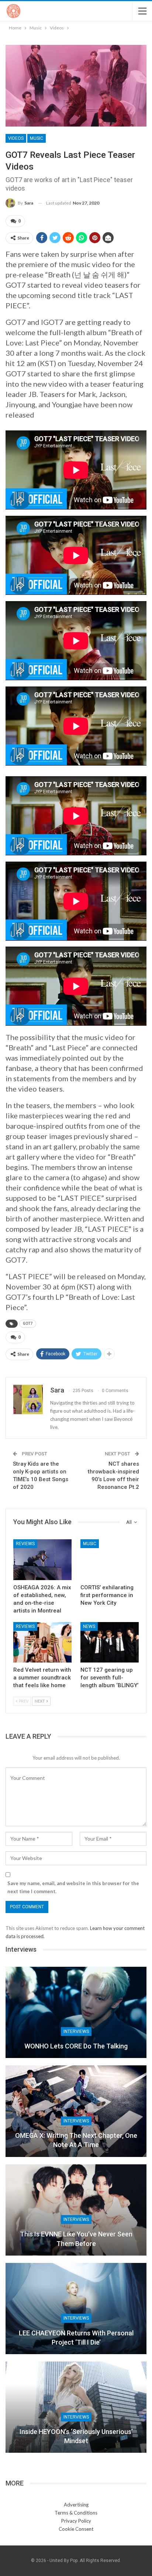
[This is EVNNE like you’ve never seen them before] (76, 2210)
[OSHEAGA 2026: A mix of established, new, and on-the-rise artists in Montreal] (42, 1560)
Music (37, 138)
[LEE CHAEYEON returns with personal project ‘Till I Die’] (76, 2309)
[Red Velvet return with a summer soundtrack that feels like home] (42, 1642)
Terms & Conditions (76, 2513)
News (89, 1626)
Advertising (76, 2505)
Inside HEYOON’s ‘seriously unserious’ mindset (76, 2436)
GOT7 (28, 1324)
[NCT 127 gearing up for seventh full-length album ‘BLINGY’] (110, 1642)
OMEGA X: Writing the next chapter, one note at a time (76, 2140)
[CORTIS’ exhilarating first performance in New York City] (110, 1560)
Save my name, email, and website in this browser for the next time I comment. (73, 1887)
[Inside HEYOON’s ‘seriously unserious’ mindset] (76, 2407)
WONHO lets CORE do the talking (76, 2046)
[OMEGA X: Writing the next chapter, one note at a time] (76, 2111)
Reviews (25, 1544)
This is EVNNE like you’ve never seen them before (76, 2239)
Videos (16, 138)
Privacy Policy (76, 2521)
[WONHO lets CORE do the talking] (76, 2012)
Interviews (76, 2032)
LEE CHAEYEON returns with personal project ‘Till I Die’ (76, 2338)
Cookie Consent (76, 2529)
